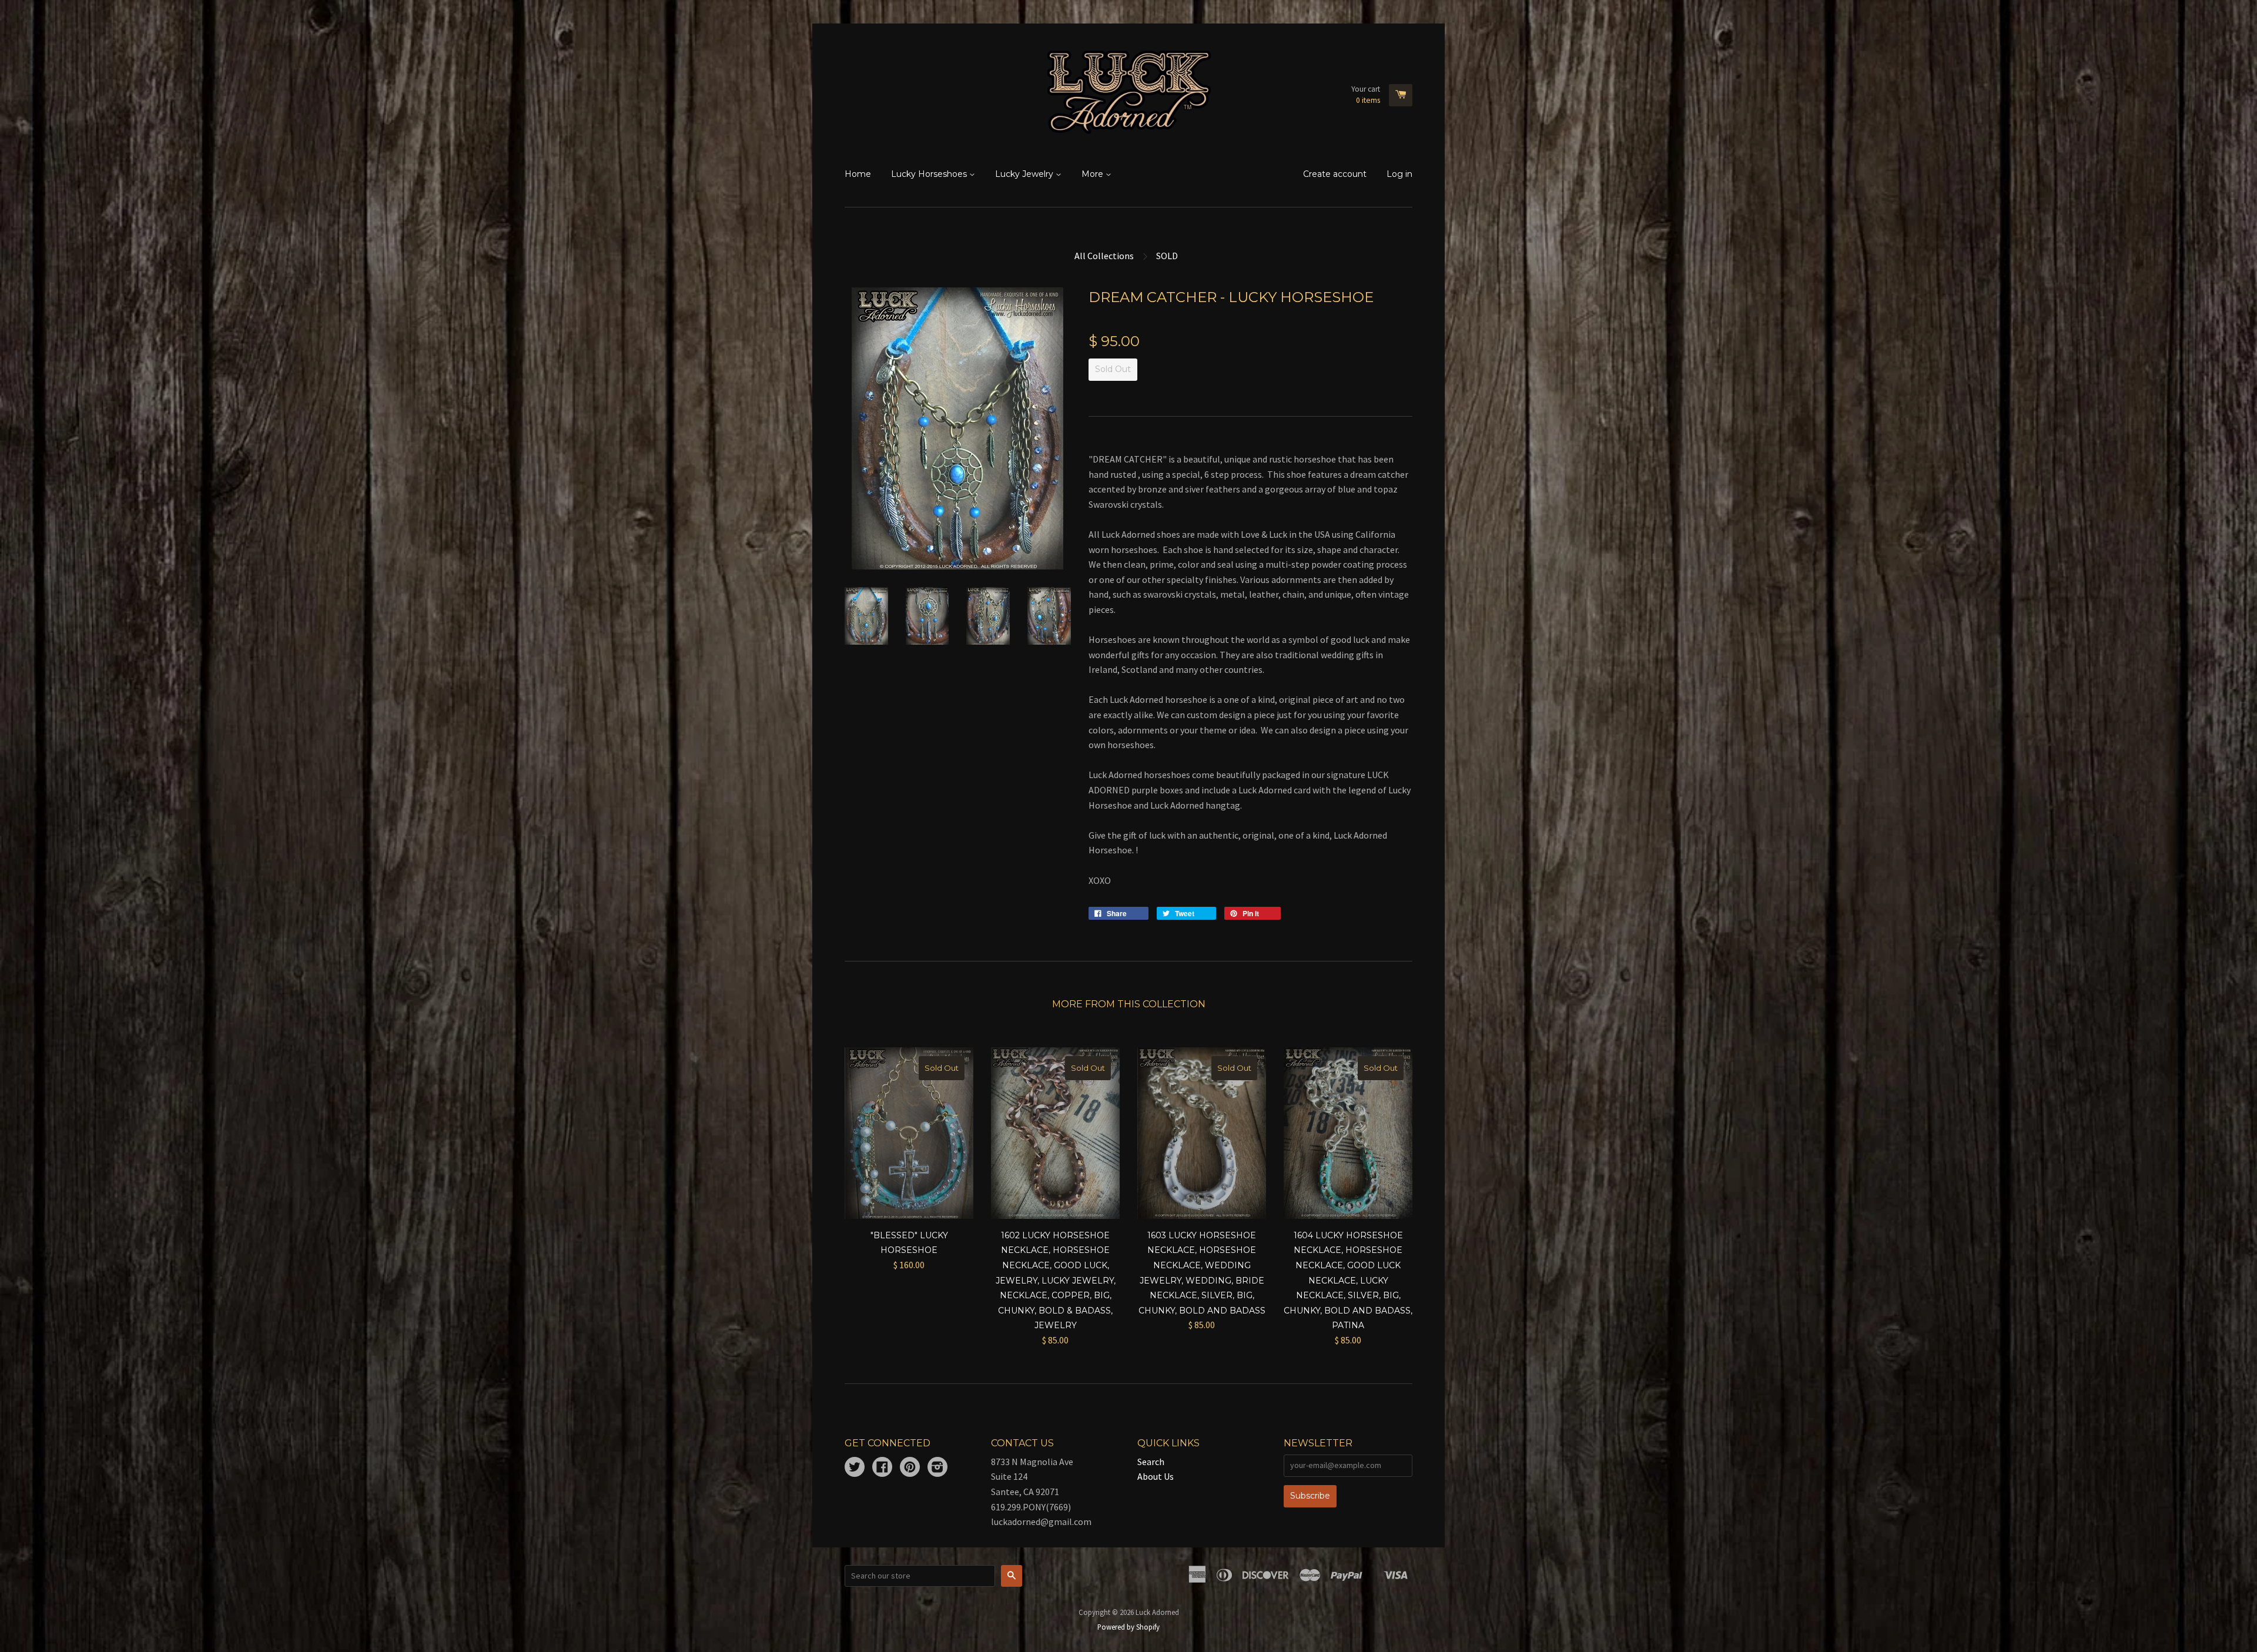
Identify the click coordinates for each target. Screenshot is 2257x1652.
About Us (1156, 1476)
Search (1151, 1462)
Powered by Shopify (1128, 1627)
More (1094, 174)
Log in (1399, 174)
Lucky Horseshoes (930, 174)
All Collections (1104, 256)
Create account (1335, 174)
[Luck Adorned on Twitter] (855, 1468)
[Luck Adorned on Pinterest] (910, 1468)
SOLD (1167, 256)
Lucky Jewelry (1025, 174)
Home (858, 174)
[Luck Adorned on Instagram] (937, 1468)
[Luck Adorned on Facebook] (882, 1468)
